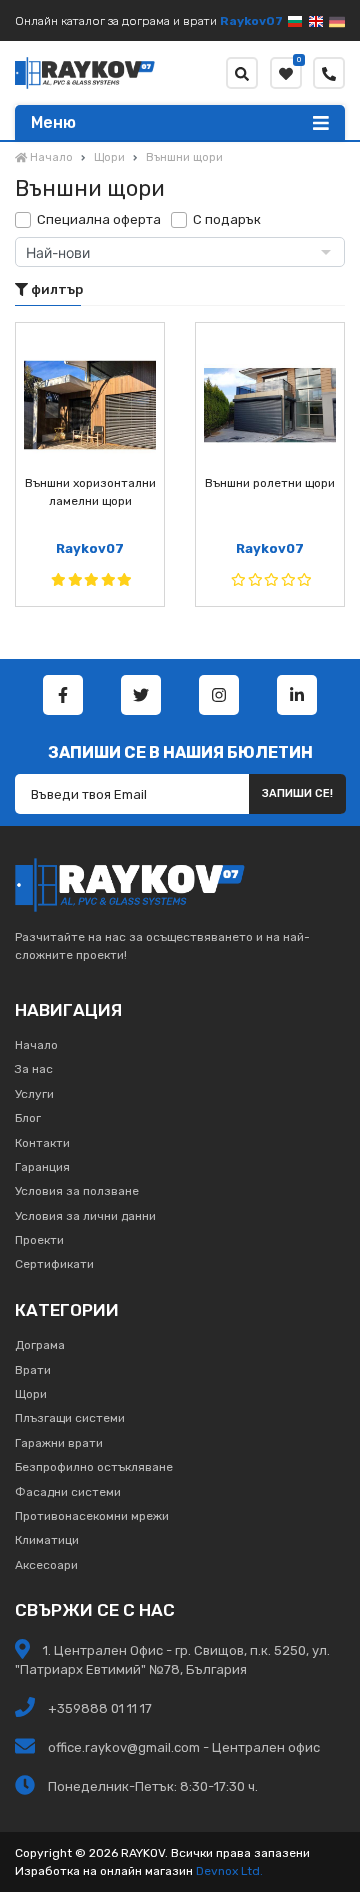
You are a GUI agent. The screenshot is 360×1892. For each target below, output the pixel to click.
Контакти (42, 1143)
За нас (34, 1069)
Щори (31, 1394)
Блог (28, 1118)
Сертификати (54, 1264)
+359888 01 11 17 (98, 1708)
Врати (33, 1370)
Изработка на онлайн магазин (104, 1871)
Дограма (40, 1345)
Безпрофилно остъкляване (94, 1467)
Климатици (47, 1540)
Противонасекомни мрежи (92, 1516)
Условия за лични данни (85, 1216)
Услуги (34, 1094)
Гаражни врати (59, 1443)
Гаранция (42, 1167)
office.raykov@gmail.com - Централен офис (184, 1747)
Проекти (39, 1240)
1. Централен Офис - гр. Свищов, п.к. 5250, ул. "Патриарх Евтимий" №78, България (172, 1659)
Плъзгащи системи (70, 1418)
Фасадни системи (68, 1492)
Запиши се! (297, 793)
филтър (55, 289)
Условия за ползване (77, 1191)
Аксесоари (46, 1565)
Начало (36, 1045)
